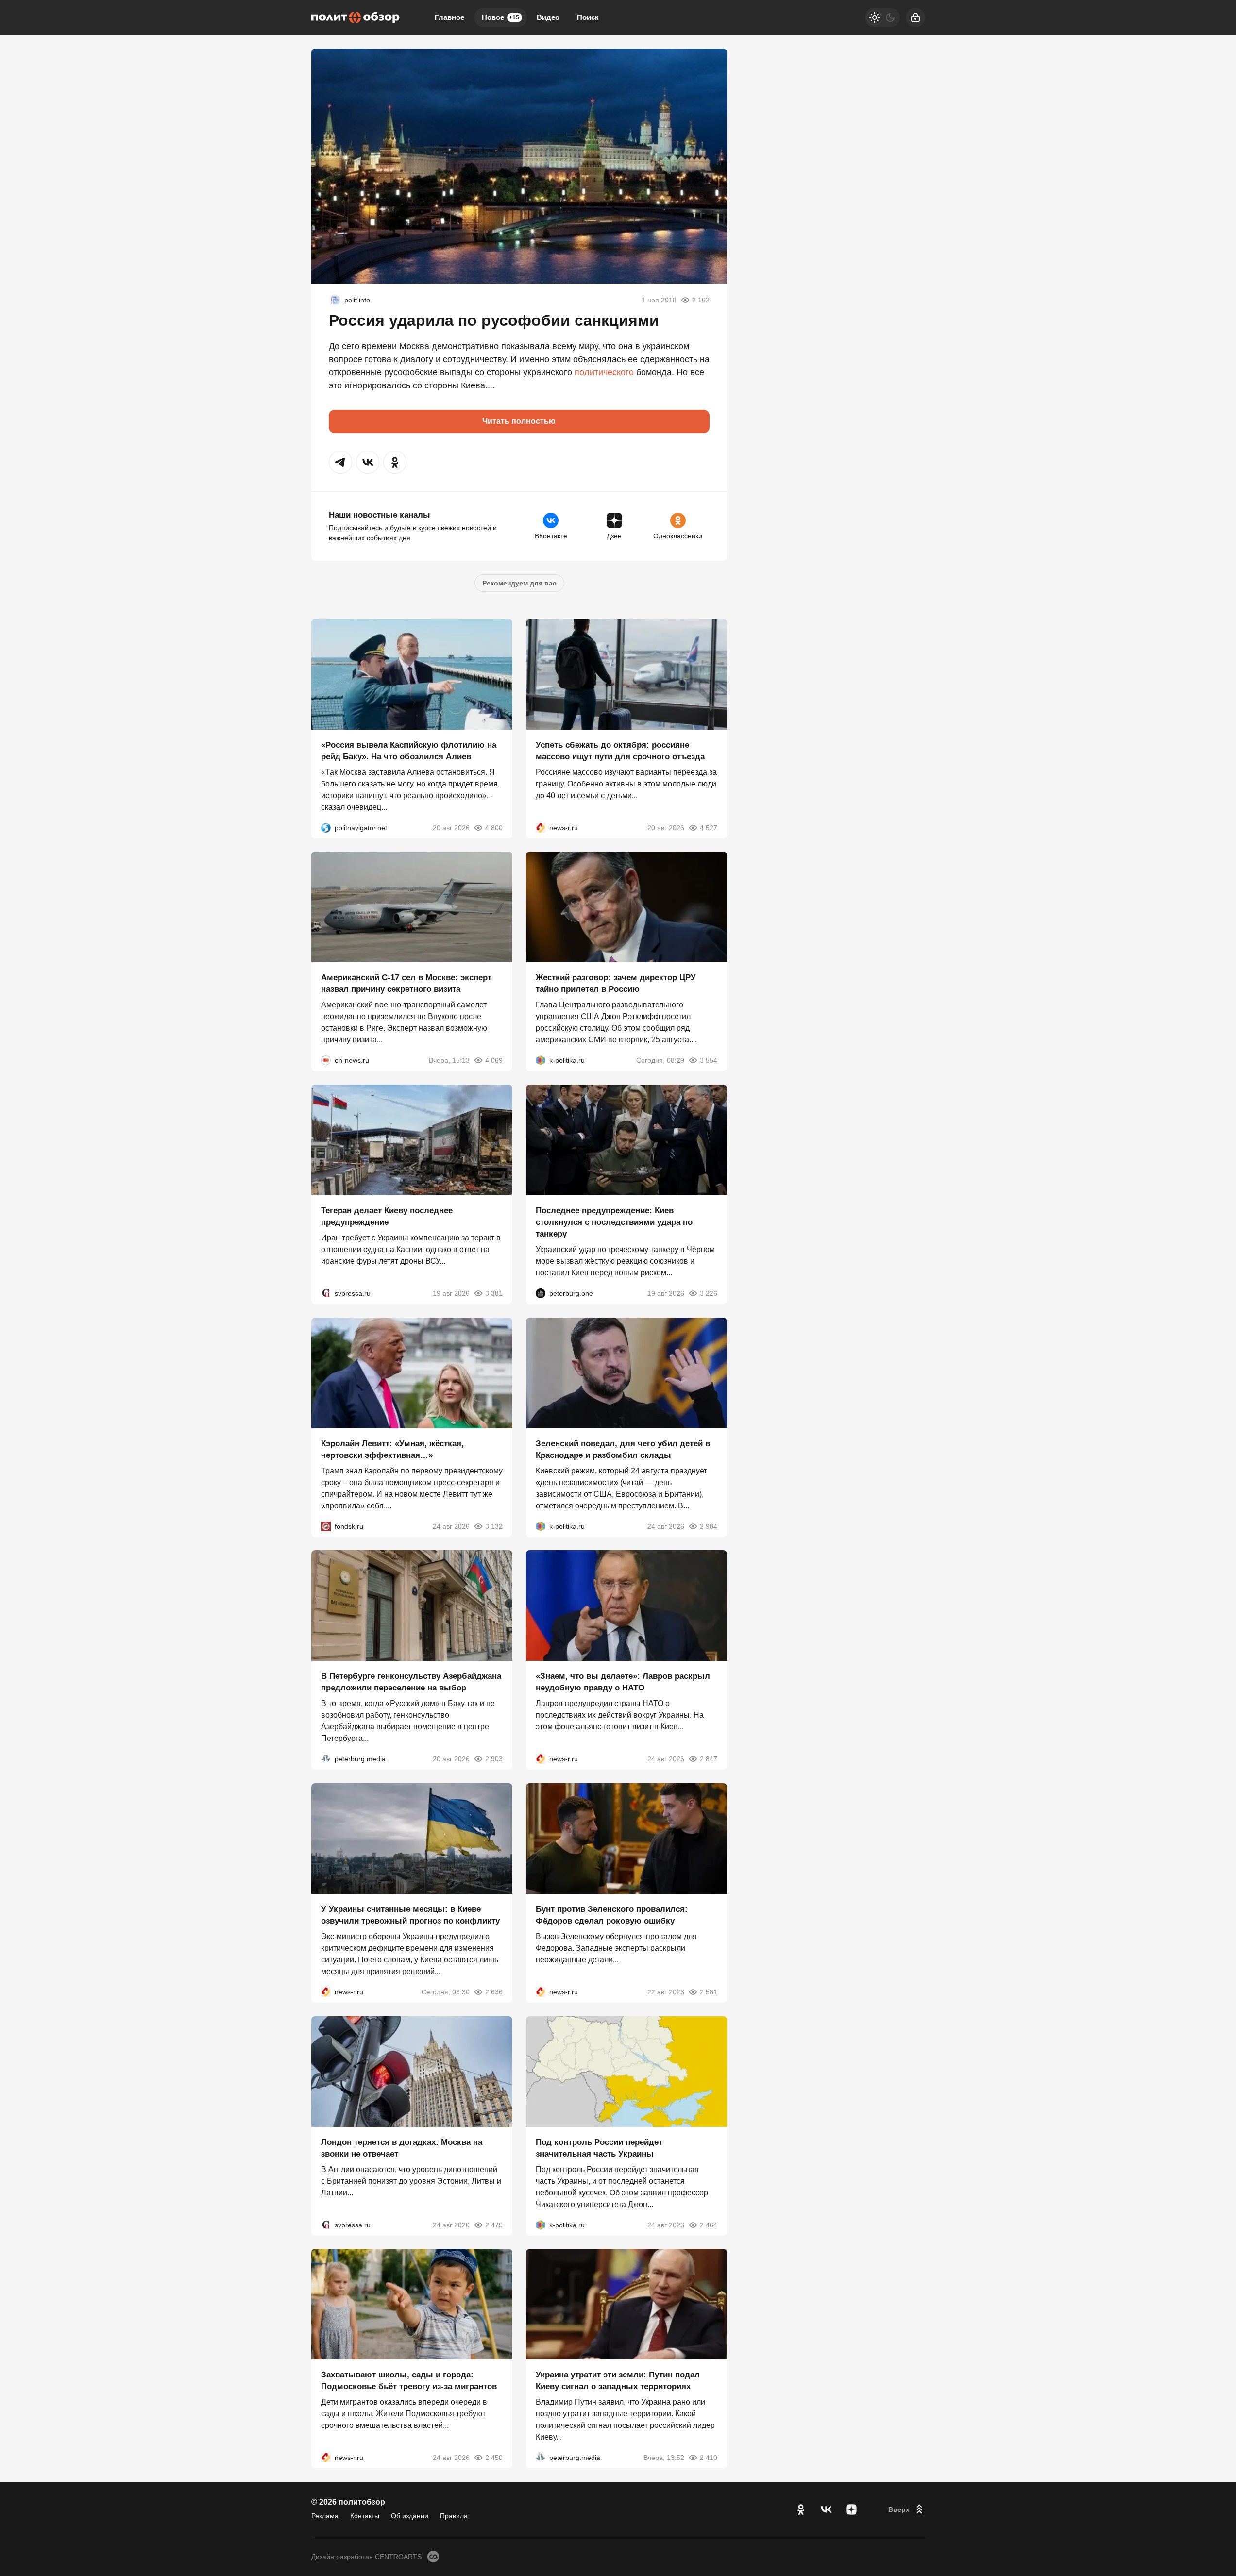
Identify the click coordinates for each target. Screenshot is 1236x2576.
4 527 (709, 827)
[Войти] (915, 17)
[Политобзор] (356, 17)
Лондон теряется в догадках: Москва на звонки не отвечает (402, 2148)
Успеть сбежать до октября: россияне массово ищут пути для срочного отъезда (620, 750)
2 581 (709, 1992)
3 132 (494, 1526)
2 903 (494, 1759)
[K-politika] (541, 1060)
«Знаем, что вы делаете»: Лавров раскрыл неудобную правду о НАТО (623, 1682)
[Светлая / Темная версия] (882, 17)
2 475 (494, 2225)
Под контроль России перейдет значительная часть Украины (599, 2148)
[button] (340, 462)
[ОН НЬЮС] (326, 1060)
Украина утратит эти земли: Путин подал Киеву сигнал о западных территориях (618, 2381)
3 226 (709, 1293)
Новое (500, 17)
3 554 (709, 1060)
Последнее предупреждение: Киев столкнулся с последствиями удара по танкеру (614, 1222)
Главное (449, 17)
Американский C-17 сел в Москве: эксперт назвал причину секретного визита (406, 983)
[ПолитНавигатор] (326, 827)
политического (604, 372)
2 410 (709, 2458)
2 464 (709, 2225)
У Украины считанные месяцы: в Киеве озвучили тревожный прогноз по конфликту (410, 1915)
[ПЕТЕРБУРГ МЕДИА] (326, 1759)
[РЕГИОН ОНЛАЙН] (541, 827)
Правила (454, 2516)
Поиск (588, 17)
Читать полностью (519, 421)
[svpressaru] (326, 1293)
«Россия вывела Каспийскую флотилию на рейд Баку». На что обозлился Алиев (409, 750)
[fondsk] (326, 1526)
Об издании (410, 2516)
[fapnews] (335, 300)
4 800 (494, 827)
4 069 (494, 1060)
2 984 (709, 1526)
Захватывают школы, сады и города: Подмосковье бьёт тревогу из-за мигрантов (409, 2381)
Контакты (365, 2516)
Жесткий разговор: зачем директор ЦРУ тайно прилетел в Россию (616, 983)
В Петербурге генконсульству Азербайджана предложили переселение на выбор (411, 1682)
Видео (548, 17)
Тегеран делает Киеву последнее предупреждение (387, 1216)
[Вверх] (907, 2509)
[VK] (826, 2509)
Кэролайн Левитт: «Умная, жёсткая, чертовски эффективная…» (392, 1449)
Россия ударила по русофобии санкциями (494, 320)
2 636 (494, 1992)
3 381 (494, 1293)
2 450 (494, 2458)
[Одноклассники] (801, 2509)
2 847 (709, 1759)
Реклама (325, 2516)
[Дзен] (851, 2509)
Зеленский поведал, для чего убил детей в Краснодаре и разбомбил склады (623, 1449)
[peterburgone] (541, 1293)
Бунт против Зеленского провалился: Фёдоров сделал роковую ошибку (612, 1915)
